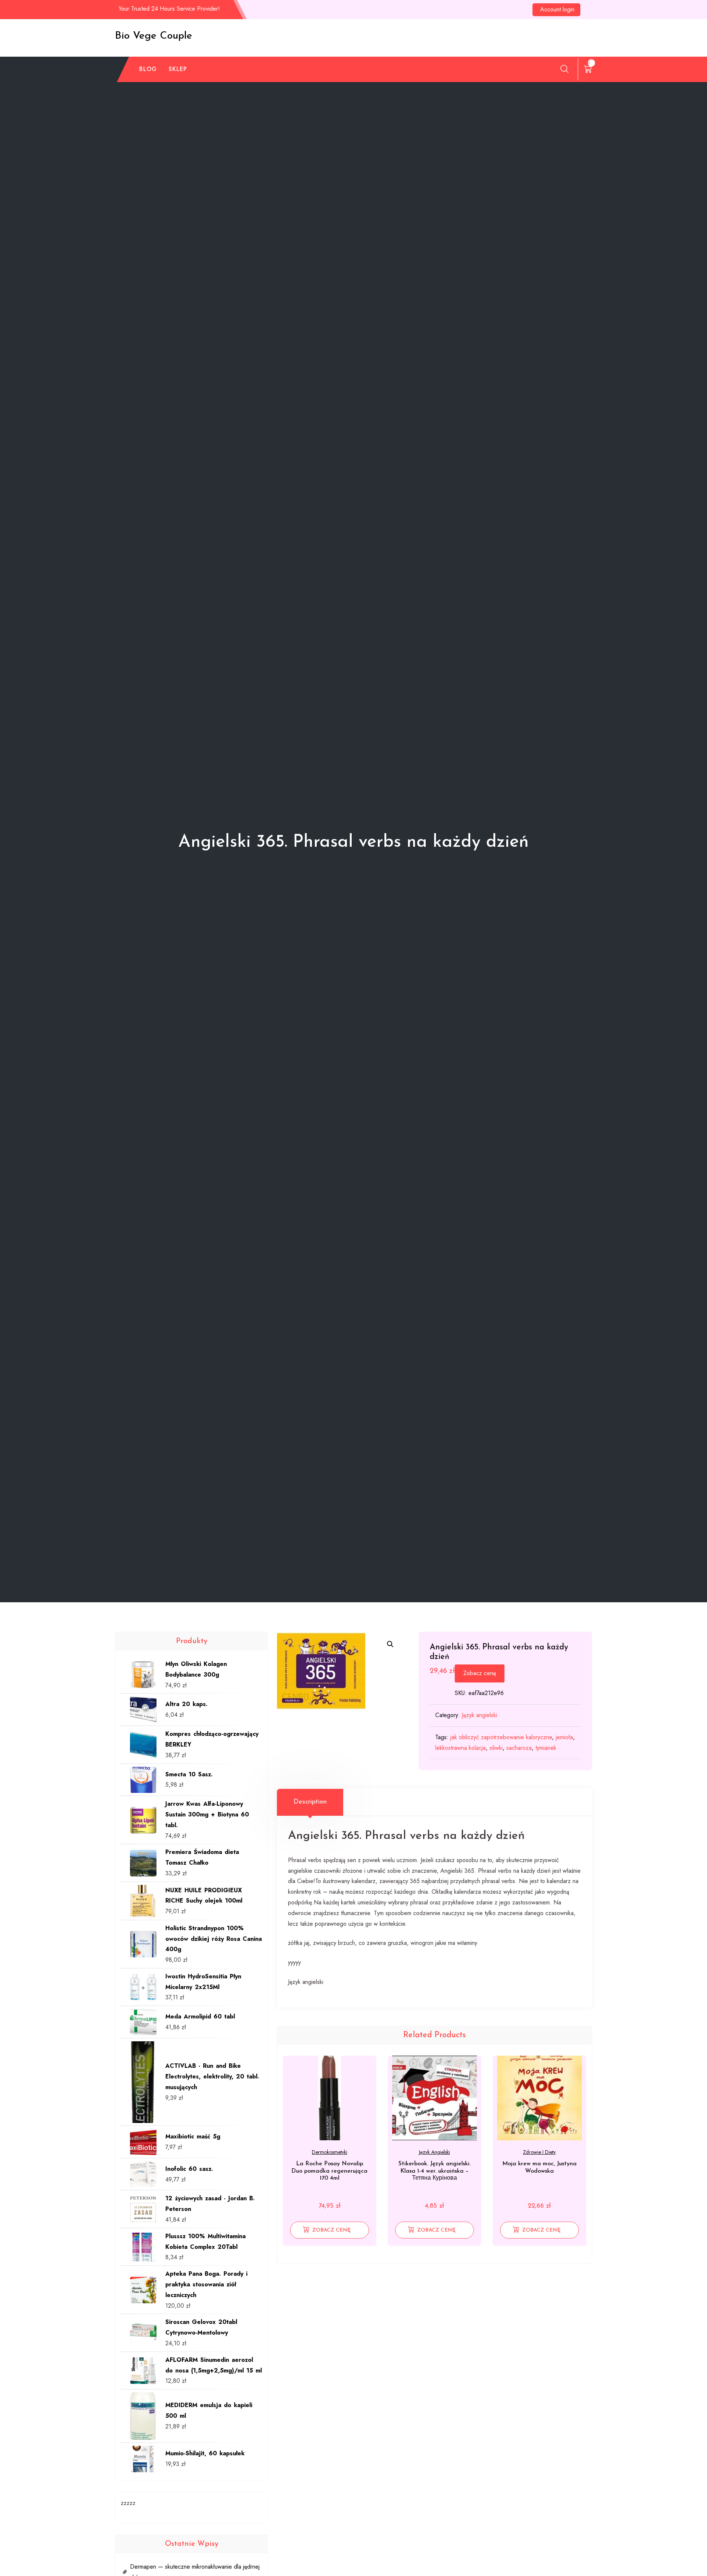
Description (310, 1802)
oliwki (496, 1748)
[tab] (310, 1802)
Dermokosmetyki (330, 2152)
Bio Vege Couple (154, 36)
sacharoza (519, 1748)
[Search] (564, 69)
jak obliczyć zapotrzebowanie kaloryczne (501, 1737)
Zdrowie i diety (539, 2152)
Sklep (178, 69)
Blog (148, 69)
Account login (557, 9)
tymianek (546, 1748)
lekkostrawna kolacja (460, 1748)
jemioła (564, 1737)
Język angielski (479, 1715)
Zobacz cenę (480, 1673)
